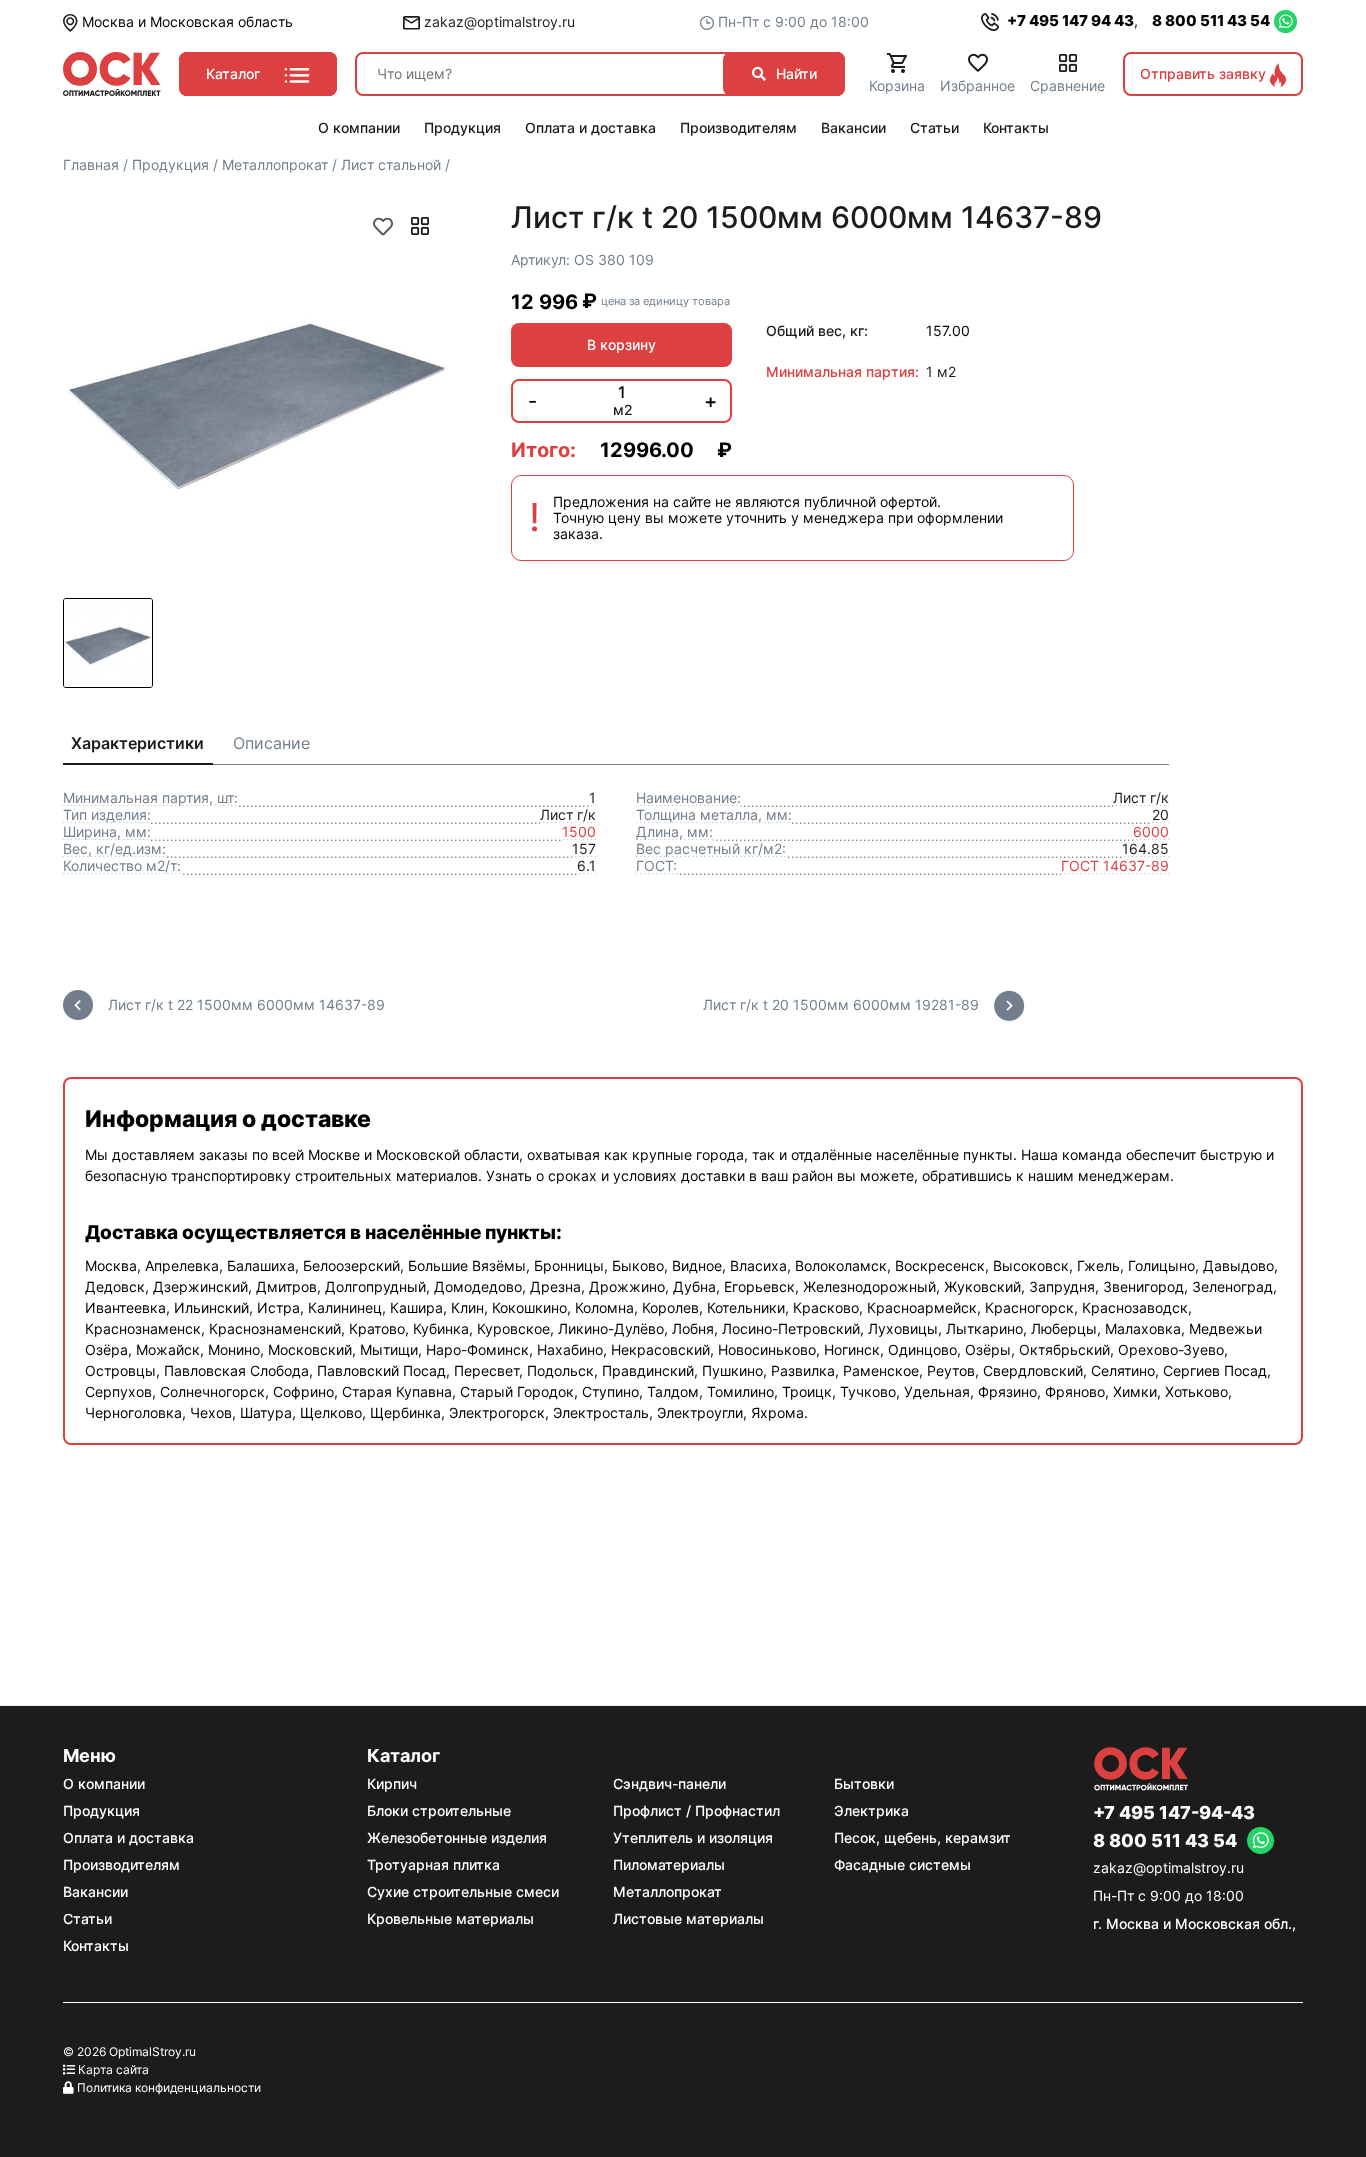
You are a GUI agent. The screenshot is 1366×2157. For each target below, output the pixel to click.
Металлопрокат (667, 1891)
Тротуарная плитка (433, 1864)
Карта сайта (113, 2069)
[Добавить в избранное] (383, 226)
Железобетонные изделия (457, 1837)
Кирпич (392, 1783)
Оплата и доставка (128, 1837)
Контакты (96, 1945)
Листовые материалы (688, 1918)
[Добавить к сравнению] (420, 226)
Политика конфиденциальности (169, 2087)
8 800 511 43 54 (1211, 20)
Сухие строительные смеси (463, 1891)
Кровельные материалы (450, 1918)
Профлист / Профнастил (696, 1810)
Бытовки (864, 1783)
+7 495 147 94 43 (1069, 20)
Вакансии (95, 1891)
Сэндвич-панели (669, 1783)
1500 (579, 831)
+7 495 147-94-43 (1174, 1813)
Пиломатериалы (669, 1864)
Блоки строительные (439, 1810)
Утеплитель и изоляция (693, 1837)
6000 (1151, 831)
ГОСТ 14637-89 (1115, 865)
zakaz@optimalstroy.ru (497, 21)
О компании (104, 1783)
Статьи (87, 1918)
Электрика (871, 1810)
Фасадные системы (902, 1864)
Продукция (101, 1810)
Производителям (121, 1864)
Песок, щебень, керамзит (922, 1837)
